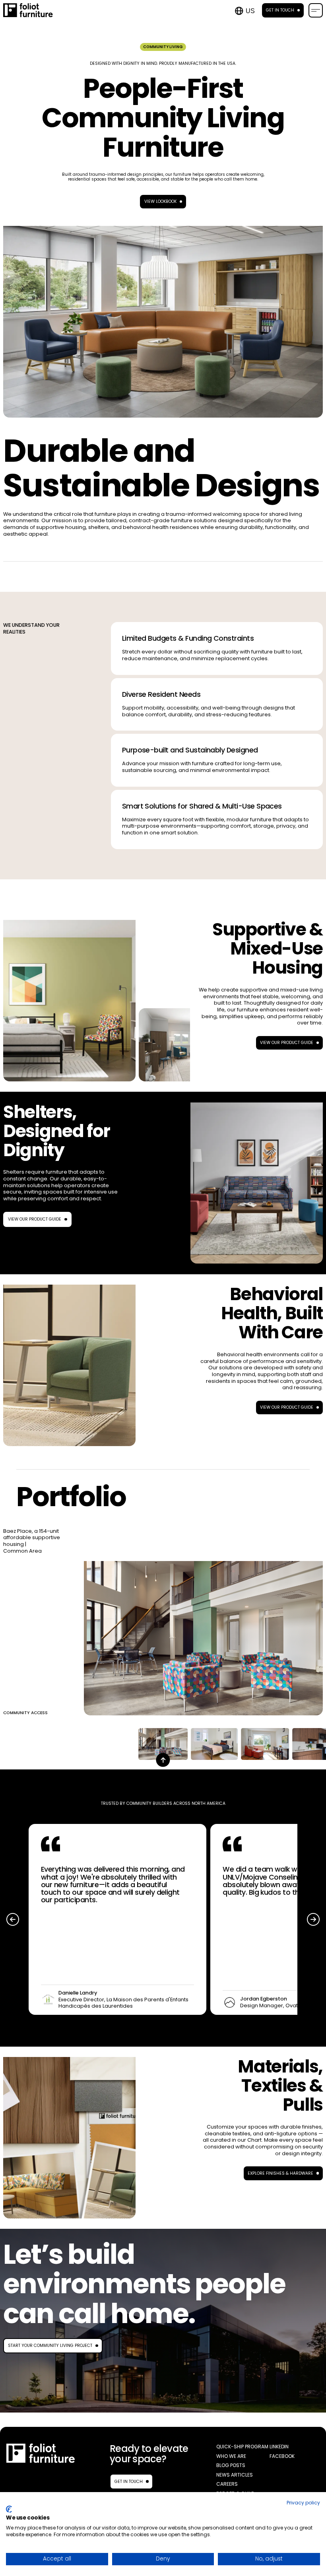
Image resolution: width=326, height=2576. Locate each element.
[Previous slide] (13, 1919)
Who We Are (231, 2456)
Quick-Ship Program (242, 2447)
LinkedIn (279, 2447)
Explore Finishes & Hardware (280, 2173)
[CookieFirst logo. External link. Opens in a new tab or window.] (9, 2509)
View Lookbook (160, 201)
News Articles (235, 2475)
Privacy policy (303, 2503)
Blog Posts (231, 2465)
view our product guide (35, 1219)
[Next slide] (313, 1919)
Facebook (282, 2456)
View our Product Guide (287, 1043)
